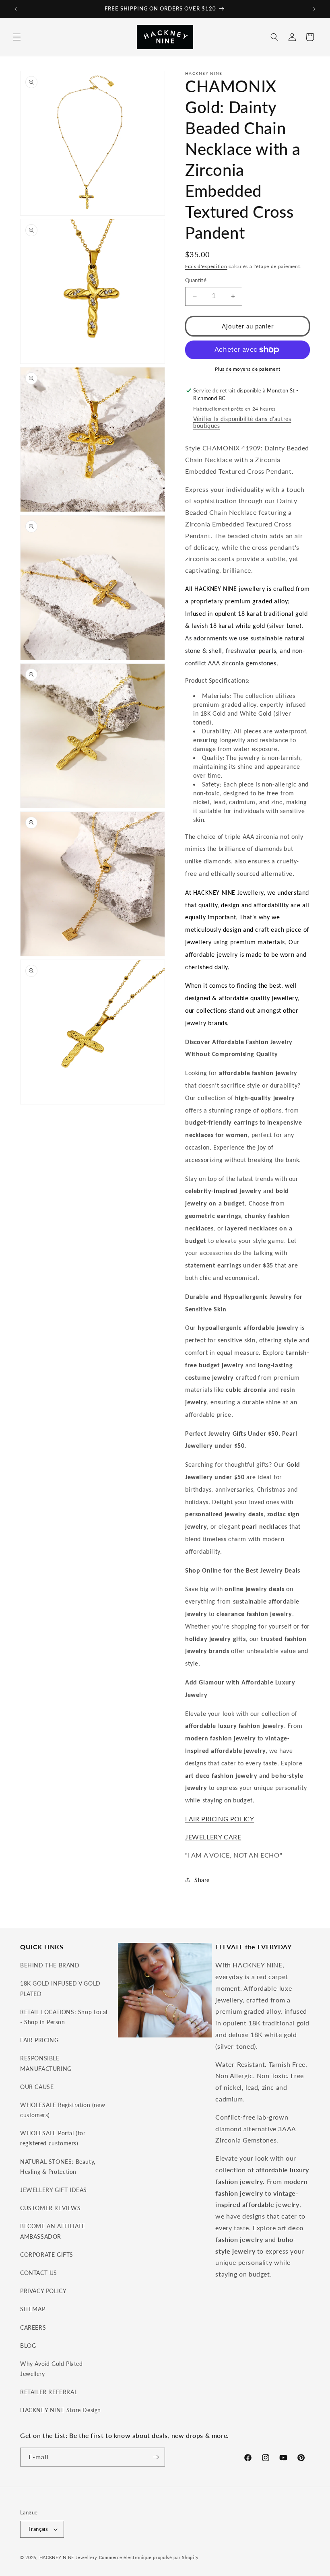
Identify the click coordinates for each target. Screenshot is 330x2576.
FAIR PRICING (39, 2040)
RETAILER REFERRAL (49, 2392)
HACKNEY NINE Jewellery (68, 2557)
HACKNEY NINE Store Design (61, 2410)
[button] (17, 37)
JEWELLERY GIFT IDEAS (54, 2190)
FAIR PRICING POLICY (220, 1819)
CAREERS (33, 2327)
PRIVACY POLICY (43, 2291)
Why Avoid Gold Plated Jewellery (52, 2369)
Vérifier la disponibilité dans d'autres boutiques (242, 422)
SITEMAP (33, 2309)
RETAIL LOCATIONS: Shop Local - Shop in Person (64, 2017)
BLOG (28, 2346)
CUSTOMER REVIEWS (51, 2208)
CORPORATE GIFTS (47, 2255)
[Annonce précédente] (16, 9)
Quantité (196, 280)
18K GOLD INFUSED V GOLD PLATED (60, 1988)
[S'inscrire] (156, 2457)
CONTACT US (39, 2273)
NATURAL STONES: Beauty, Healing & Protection (58, 2167)
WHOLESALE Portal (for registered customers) (53, 2138)
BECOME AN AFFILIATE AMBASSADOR (53, 2231)
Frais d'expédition (206, 266)
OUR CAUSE (37, 2087)
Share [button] (202, 1880)
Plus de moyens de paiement (248, 369)
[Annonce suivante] (314, 9)
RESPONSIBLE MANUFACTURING (46, 2063)
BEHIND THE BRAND (50, 1965)
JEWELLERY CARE (213, 1837)
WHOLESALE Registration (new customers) (63, 2110)
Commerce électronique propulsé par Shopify (149, 2557)
